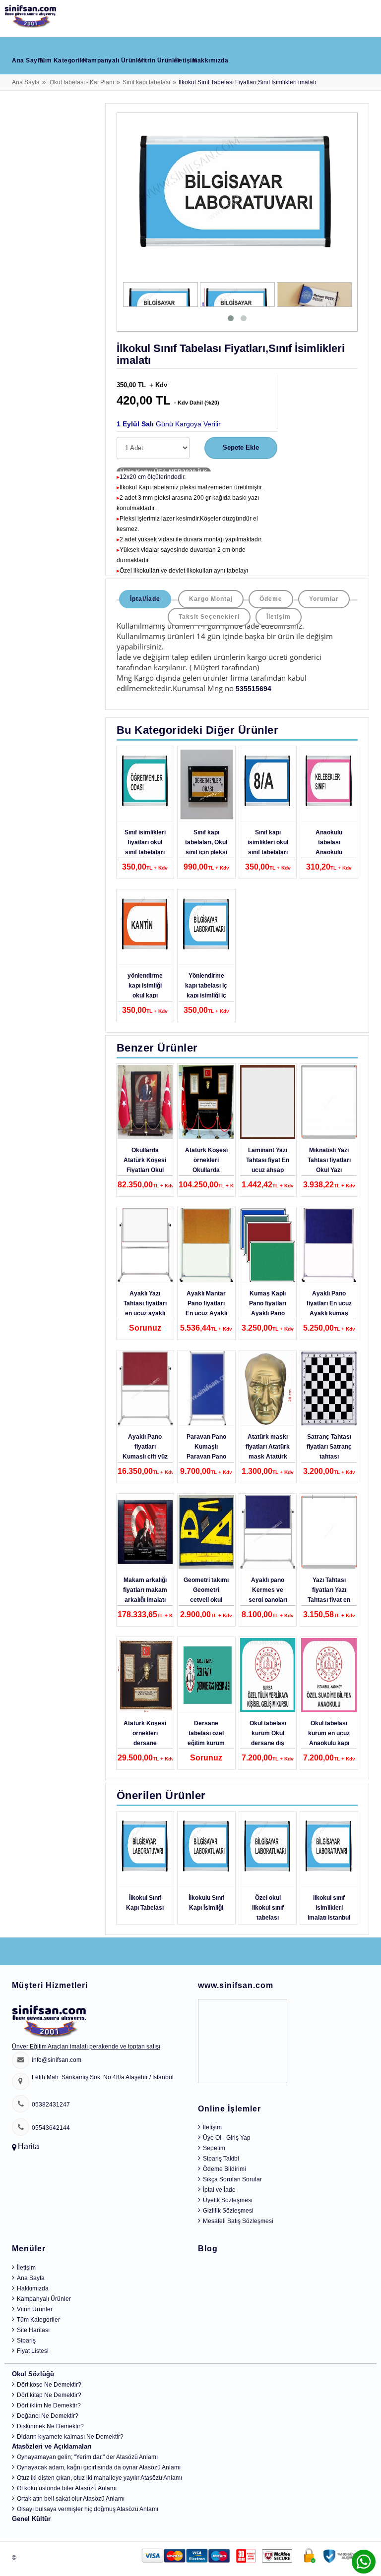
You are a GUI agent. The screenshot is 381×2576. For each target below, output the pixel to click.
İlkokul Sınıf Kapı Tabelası (145, 1903)
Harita (29, 2146)
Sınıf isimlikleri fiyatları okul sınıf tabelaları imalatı (145, 847)
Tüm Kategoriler (63, 60)
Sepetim (214, 2148)
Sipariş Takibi (221, 2159)
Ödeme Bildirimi (224, 2169)
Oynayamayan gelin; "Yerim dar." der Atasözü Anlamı (87, 2457)
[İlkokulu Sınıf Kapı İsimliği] (206, 1850)
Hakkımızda (210, 60)
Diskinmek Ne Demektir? (50, 2426)
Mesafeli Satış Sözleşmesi (238, 2221)
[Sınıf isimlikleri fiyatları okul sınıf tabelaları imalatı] (145, 784)
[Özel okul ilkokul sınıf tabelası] (268, 1850)
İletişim (186, 60)
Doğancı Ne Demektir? (48, 2416)
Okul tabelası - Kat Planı (82, 82)
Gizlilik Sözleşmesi (228, 2211)
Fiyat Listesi (33, 2351)
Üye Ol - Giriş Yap (227, 2138)
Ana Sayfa (28, 60)
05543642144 (51, 2128)
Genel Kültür (31, 2519)
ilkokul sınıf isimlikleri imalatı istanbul (329, 1908)
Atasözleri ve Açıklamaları (52, 2446)
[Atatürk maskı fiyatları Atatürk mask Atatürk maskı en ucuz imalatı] (268, 1389)
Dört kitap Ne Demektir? (49, 2395)
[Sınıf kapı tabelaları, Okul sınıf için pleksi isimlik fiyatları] (206, 784)
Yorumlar (324, 599)
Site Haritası (33, 2330)
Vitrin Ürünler (159, 60)
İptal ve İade (219, 2190)
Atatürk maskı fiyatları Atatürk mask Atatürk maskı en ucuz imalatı (268, 1457)
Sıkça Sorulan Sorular (232, 2179)
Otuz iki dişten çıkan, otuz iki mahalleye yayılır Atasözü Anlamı (99, 2478)
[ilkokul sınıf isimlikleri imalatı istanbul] (329, 1850)
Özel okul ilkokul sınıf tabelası (268, 1908)
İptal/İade (145, 599)
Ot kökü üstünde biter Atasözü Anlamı (67, 2488)
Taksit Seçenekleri (209, 617)
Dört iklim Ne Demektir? (49, 2405)
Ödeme (271, 599)
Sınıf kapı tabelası (146, 82)
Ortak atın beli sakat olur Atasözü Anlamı (71, 2499)
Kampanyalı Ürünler (113, 60)
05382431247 (51, 2105)
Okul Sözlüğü (33, 2374)
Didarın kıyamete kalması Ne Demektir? (70, 2437)
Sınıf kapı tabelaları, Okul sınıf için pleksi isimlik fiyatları (206, 847)
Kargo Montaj (211, 599)
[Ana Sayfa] (31, 14)
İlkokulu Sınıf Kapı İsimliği (206, 1903)
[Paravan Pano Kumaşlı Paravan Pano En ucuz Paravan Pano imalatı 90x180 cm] (206, 1389)
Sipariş (26, 2341)
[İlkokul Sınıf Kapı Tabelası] (145, 1850)
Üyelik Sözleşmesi (228, 2200)
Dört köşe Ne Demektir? (49, 2385)
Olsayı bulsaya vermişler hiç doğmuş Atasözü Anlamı (88, 2509)
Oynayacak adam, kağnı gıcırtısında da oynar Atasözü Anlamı (99, 2467)
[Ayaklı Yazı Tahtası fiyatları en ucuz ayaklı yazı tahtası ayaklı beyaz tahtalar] (145, 1245)
